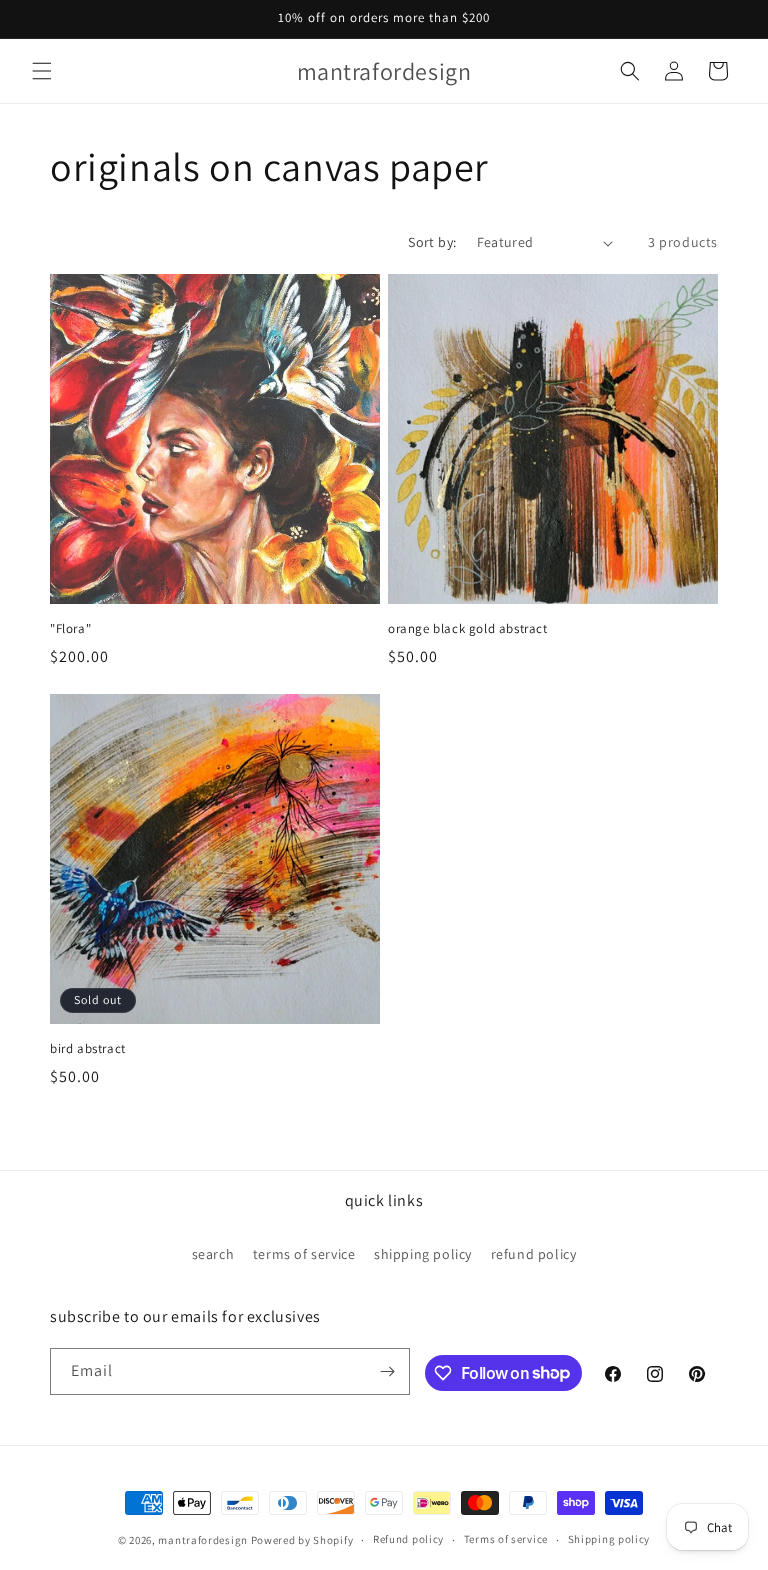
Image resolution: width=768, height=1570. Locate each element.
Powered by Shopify (302, 1540)
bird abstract (88, 1049)
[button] (42, 71)
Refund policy (408, 1539)
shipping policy (423, 1254)
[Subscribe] (387, 1371)
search (213, 1254)
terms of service (304, 1254)
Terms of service (506, 1539)
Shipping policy (609, 1539)
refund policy (534, 1254)
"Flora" (70, 629)
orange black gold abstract (468, 629)
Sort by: (432, 242)
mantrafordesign (203, 1540)
